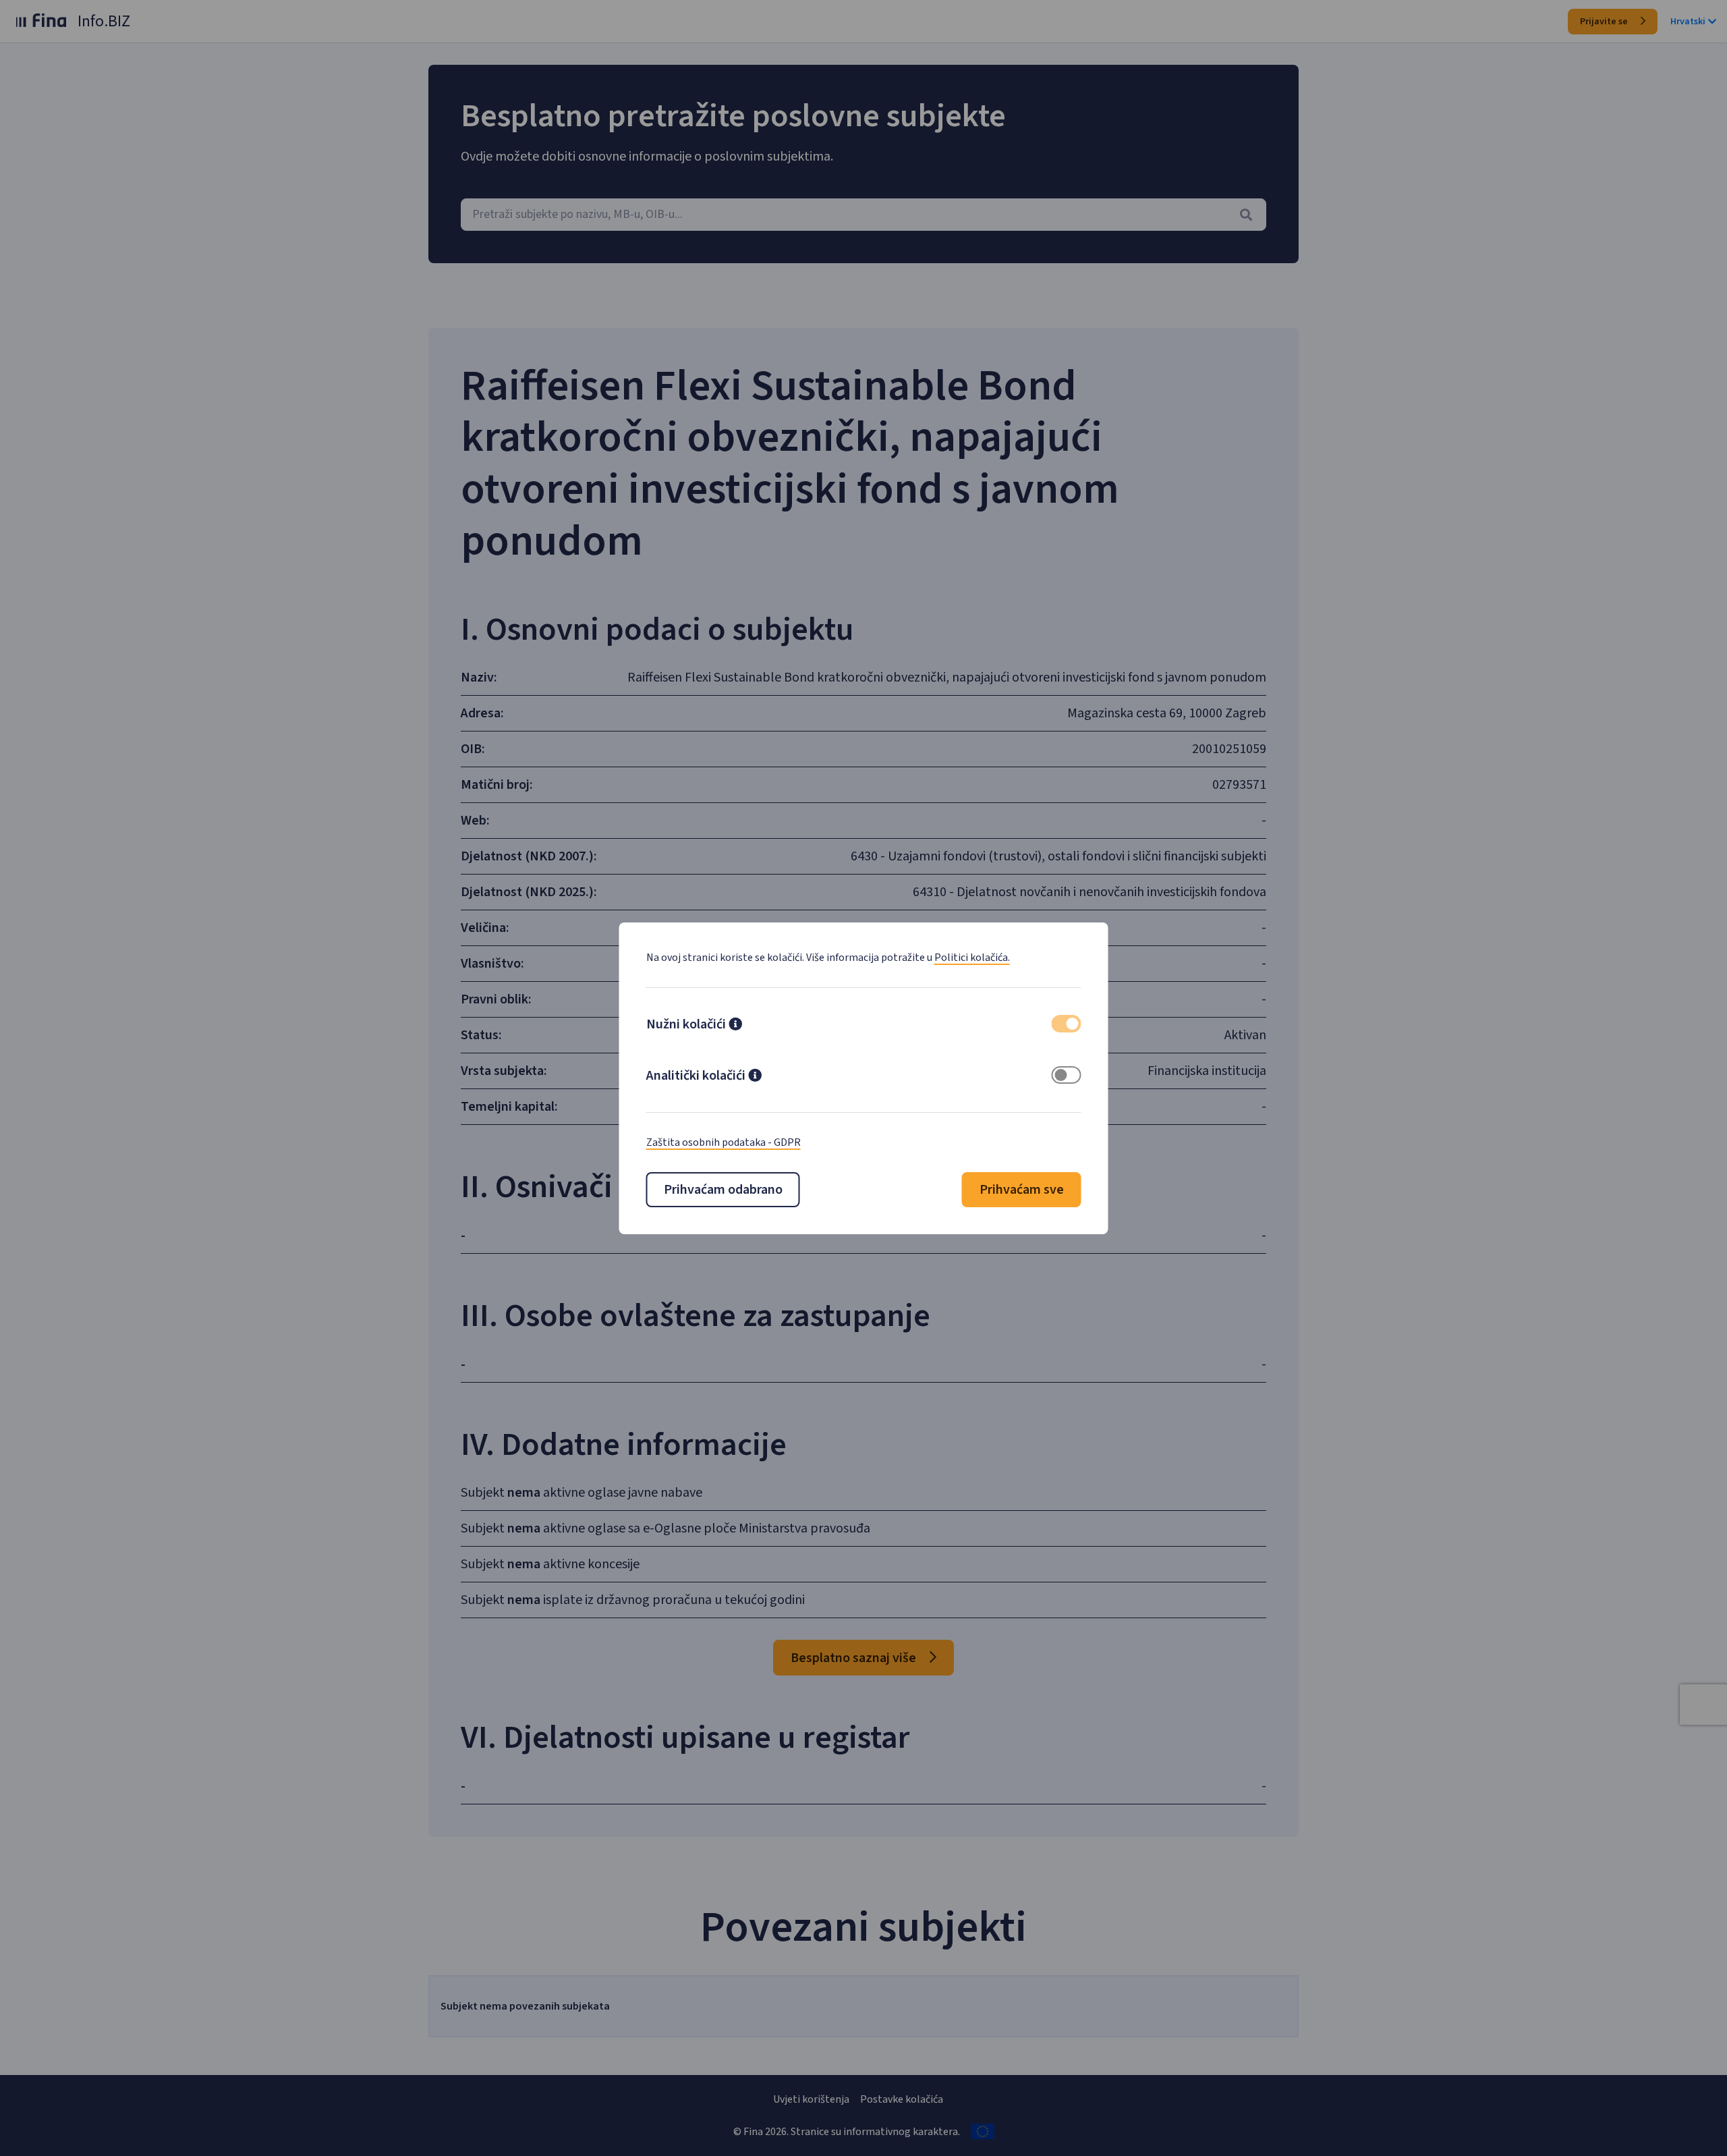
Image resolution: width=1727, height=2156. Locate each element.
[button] (735, 1026)
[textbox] (863, 215)
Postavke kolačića (902, 2099)
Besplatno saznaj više (855, 1658)
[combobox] (863, 215)
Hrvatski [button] (1688, 22)
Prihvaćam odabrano (723, 1190)
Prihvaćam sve (1022, 1190)
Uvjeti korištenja (811, 2099)
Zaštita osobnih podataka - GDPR (724, 1142)
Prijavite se (1605, 22)
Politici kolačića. (972, 958)
